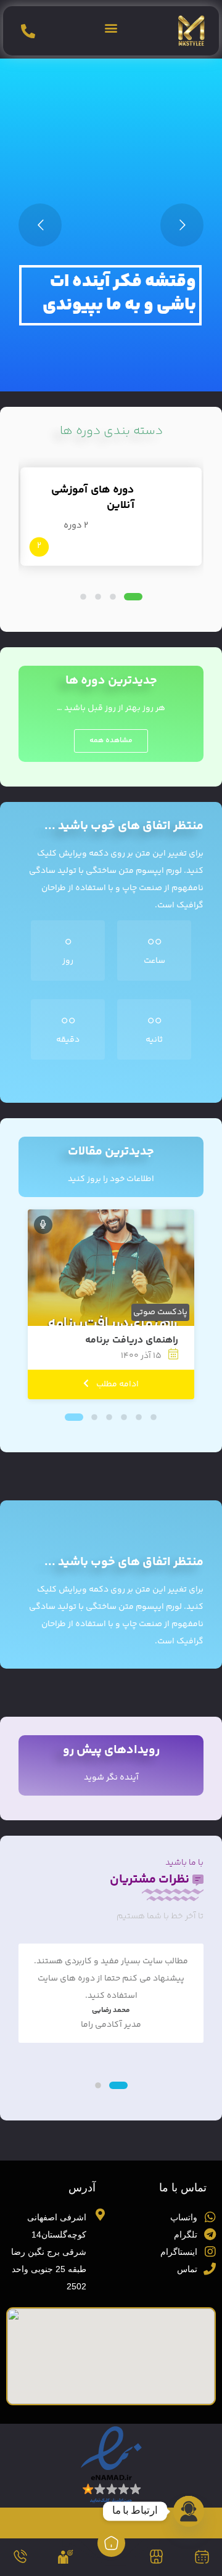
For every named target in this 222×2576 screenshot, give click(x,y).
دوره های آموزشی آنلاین (93, 497)
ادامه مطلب (117, 1384)
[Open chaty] (189, 2511)
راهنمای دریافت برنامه (132, 1340)
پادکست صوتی (160, 1312)
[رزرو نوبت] (202, 2557)
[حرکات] (66, 2557)
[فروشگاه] (156, 2557)
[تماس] (20, 2557)
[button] (111, 28)
